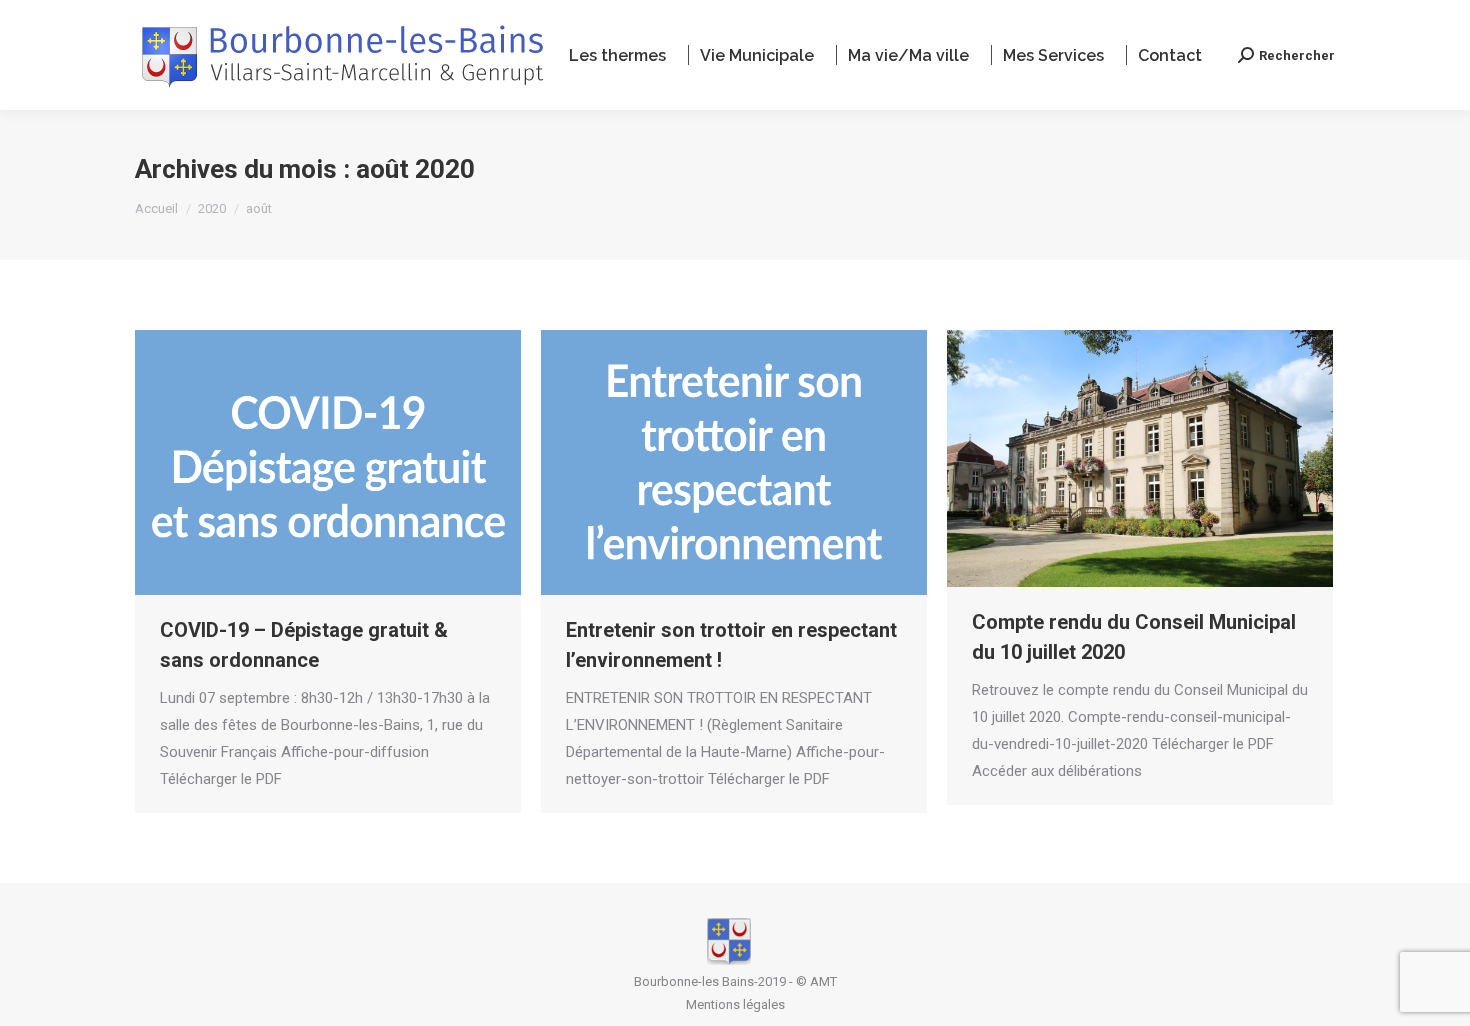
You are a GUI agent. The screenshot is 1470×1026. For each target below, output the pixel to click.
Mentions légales (735, 1004)
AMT (823, 981)
